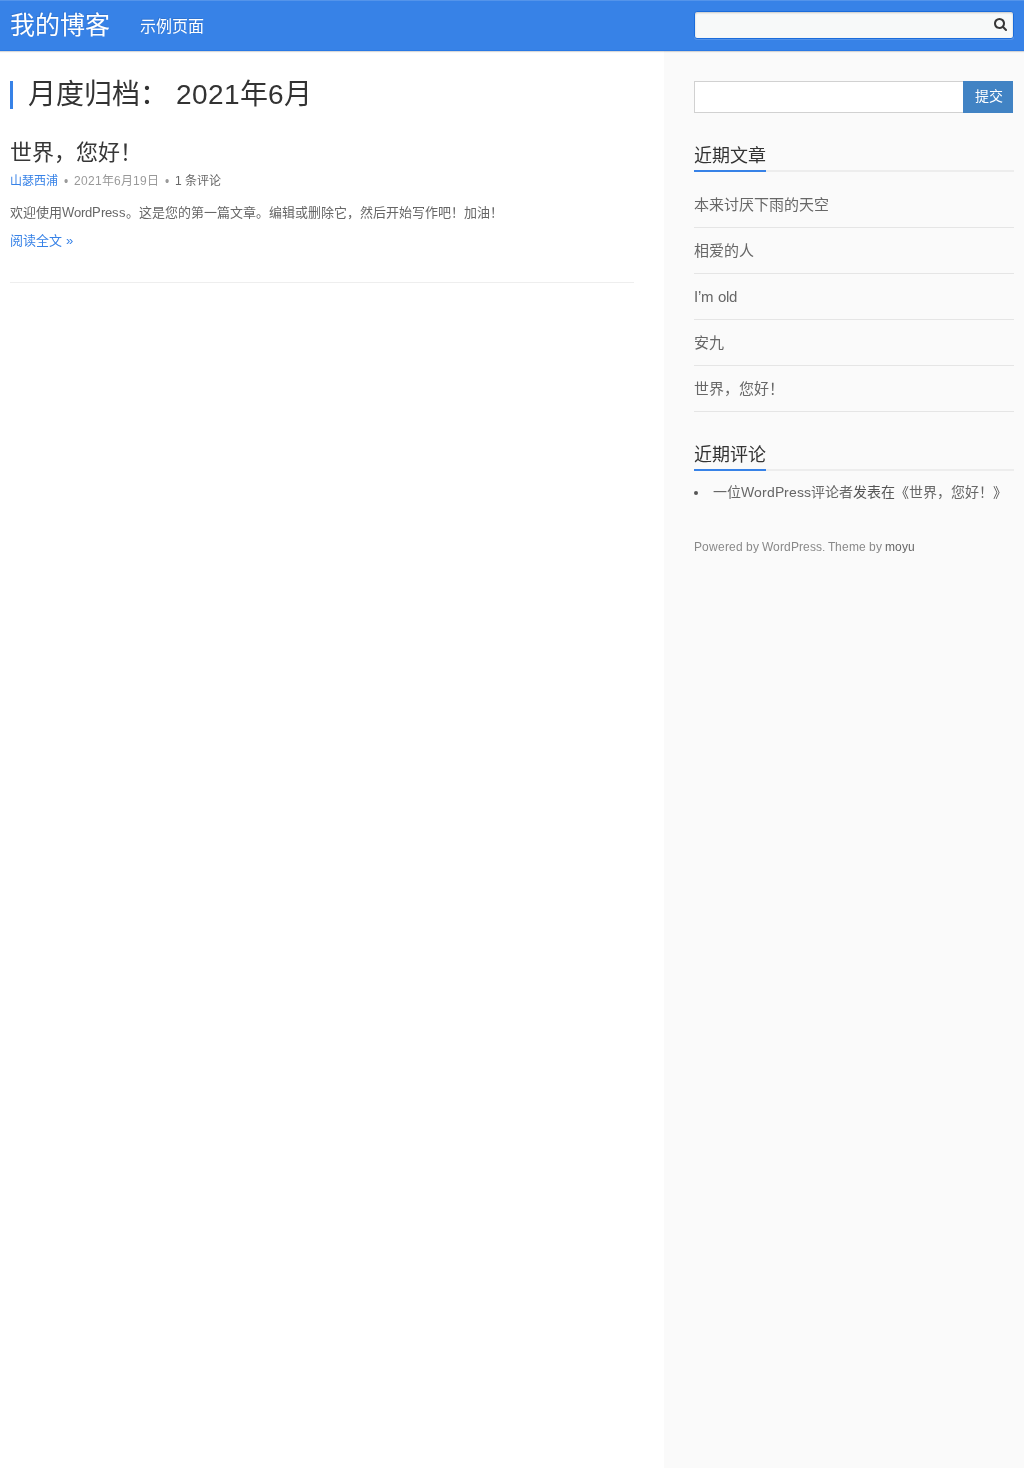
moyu (900, 547)
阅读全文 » (41, 240)
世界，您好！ (76, 152)
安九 (709, 342)
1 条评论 (198, 181)
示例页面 (172, 26)
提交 (989, 97)
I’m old (715, 296)
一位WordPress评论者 (783, 492)
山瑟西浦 (34, 181)
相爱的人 (724, 250)
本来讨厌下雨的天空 (761, 204)
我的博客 (60, 25)
